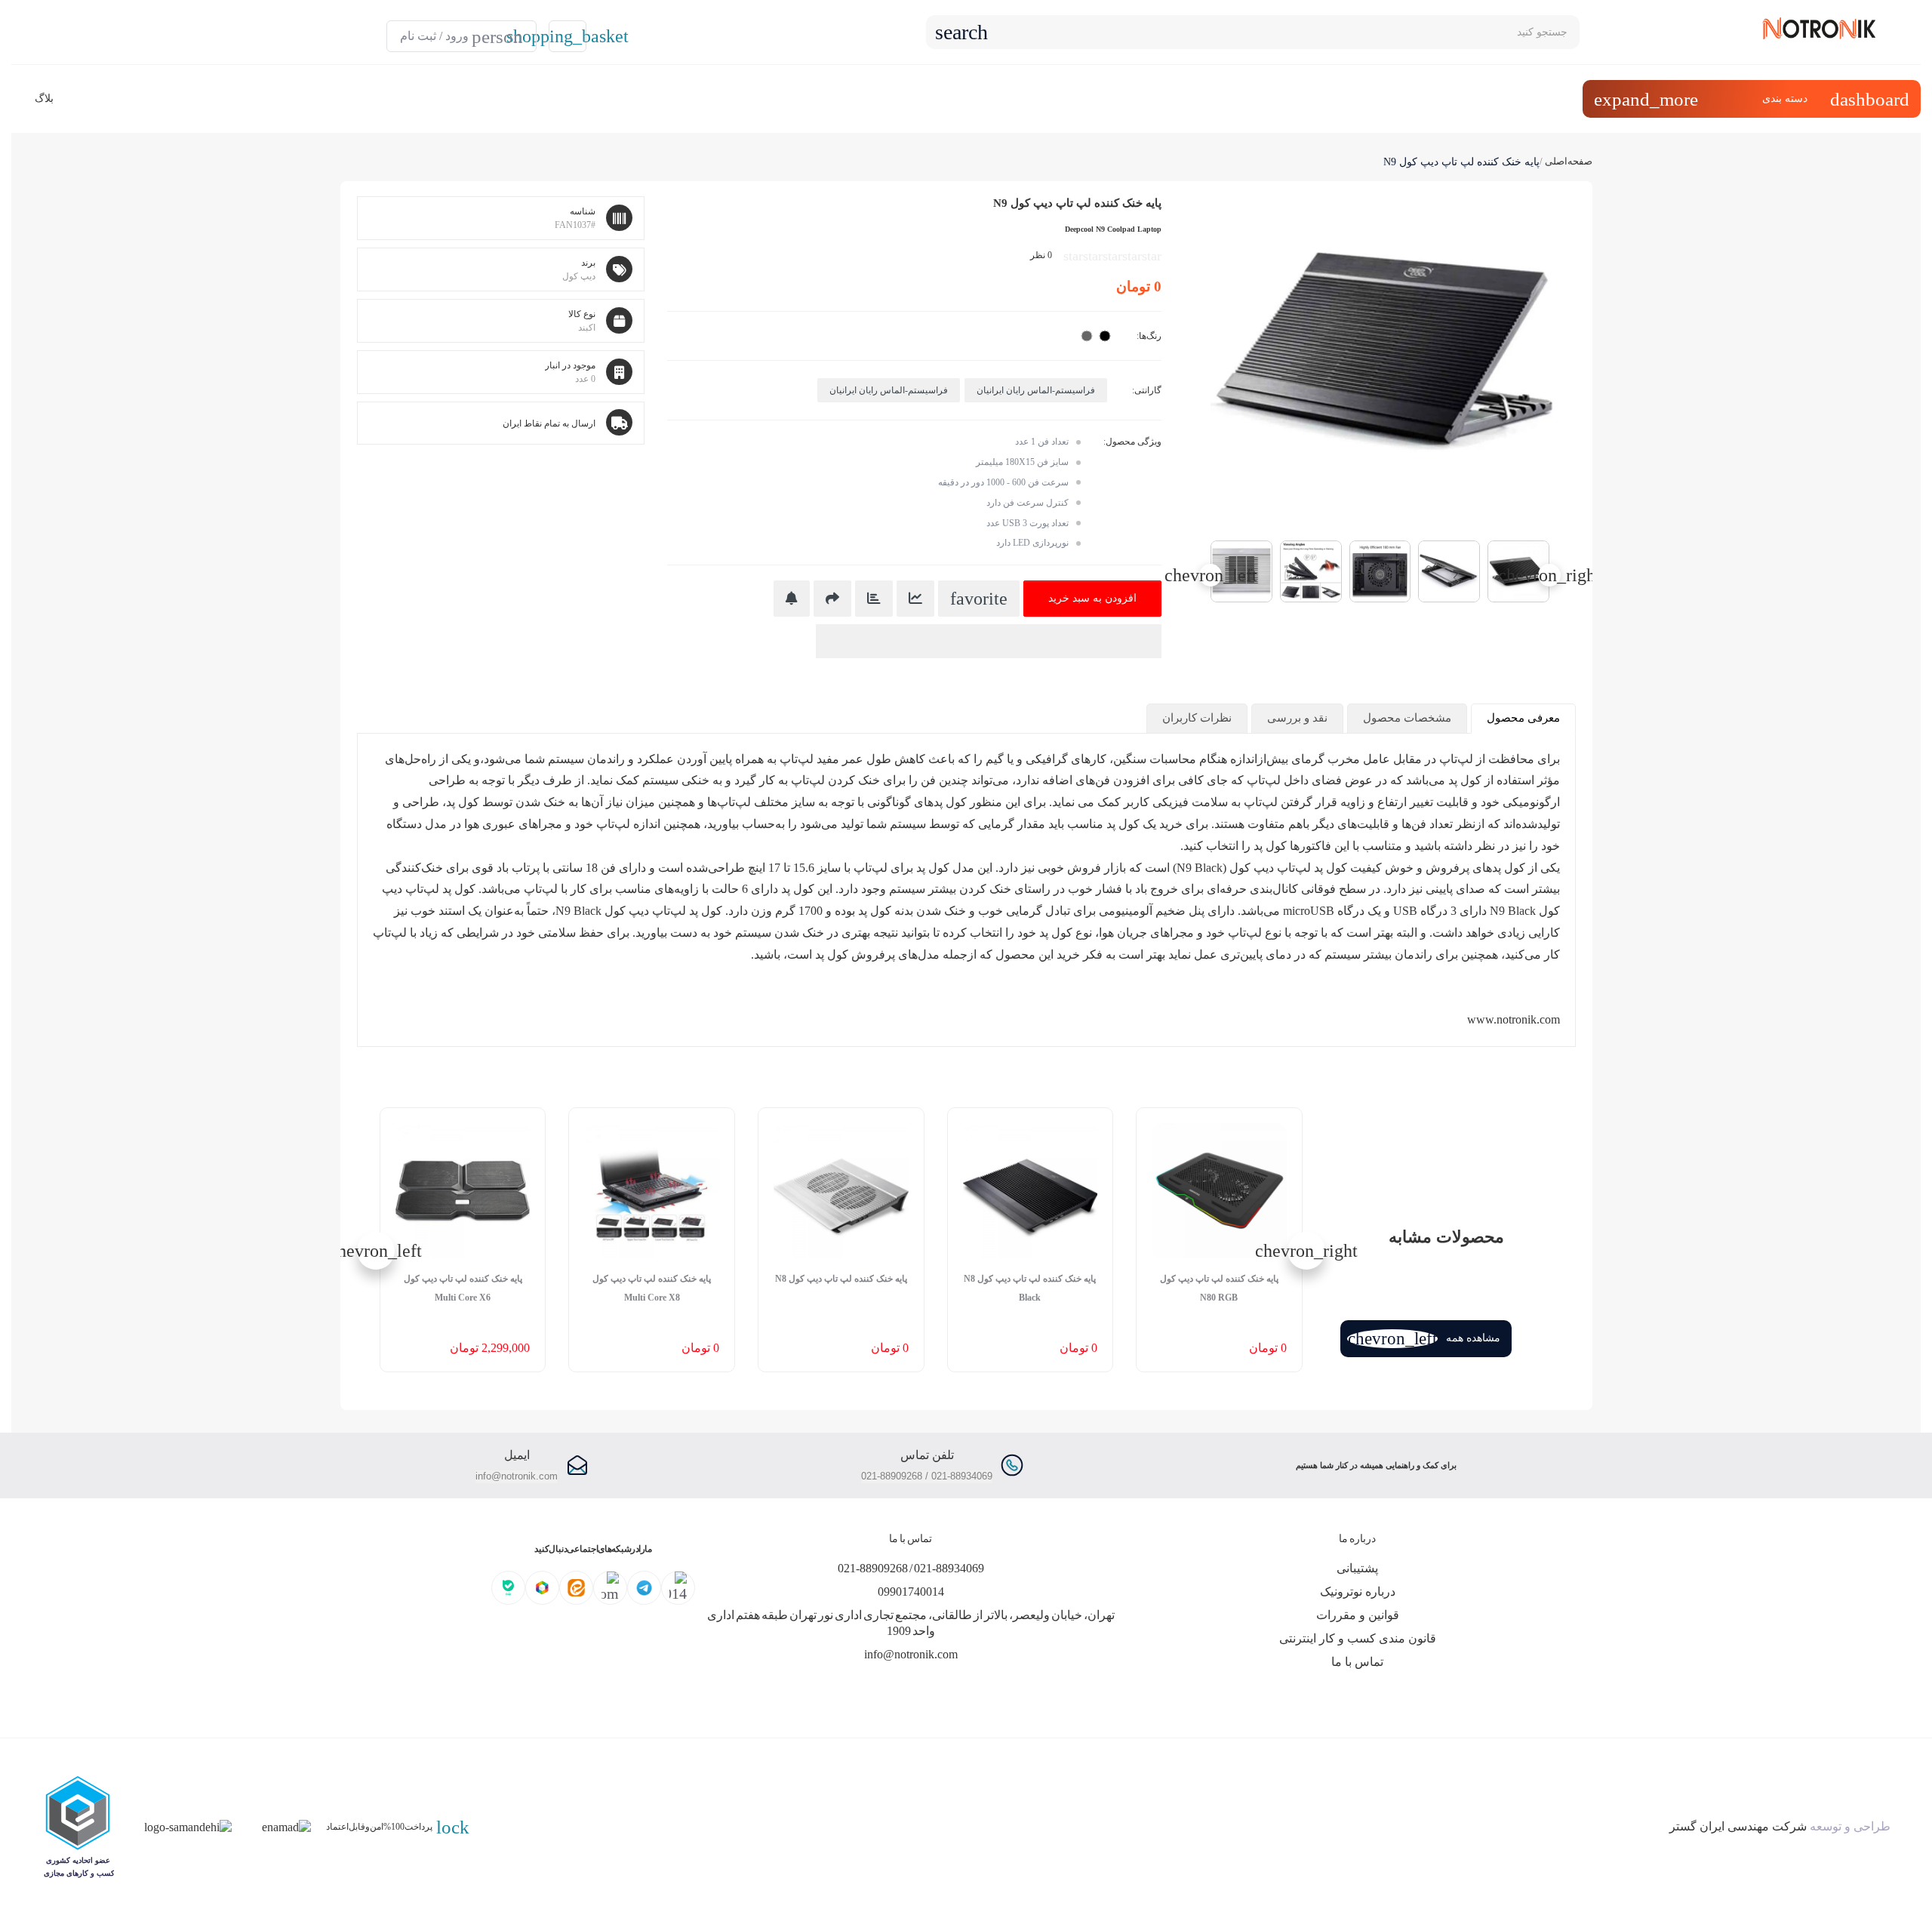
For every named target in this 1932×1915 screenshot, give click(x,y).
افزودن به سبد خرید (1092, 598)
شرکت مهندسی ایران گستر (1738, 1826)
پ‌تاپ (1262, 780)
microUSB (1309, 911)
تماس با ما (1357, 1662)
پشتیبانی (1357, 1568)
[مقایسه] (874, 599)
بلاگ (44, 99)
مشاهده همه (1424, 1339)
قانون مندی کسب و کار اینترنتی (1358, 1638)
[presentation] (1549, 575)
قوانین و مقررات (1358, 1615)
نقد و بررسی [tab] (1297, 718)
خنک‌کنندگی (414, 868)
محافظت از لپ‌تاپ (1487, 759)
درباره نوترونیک (1358, 1592)
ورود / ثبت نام (461, 37)
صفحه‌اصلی (1569, 161)
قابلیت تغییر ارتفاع (1423, 802)
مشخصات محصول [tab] (1407, 718)
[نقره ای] (1087, 336)
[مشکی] (1105, 336)
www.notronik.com (1514, 1019)
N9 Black (578, 911)
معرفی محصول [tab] (1523, 718)
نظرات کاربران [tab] (1197, 718)
